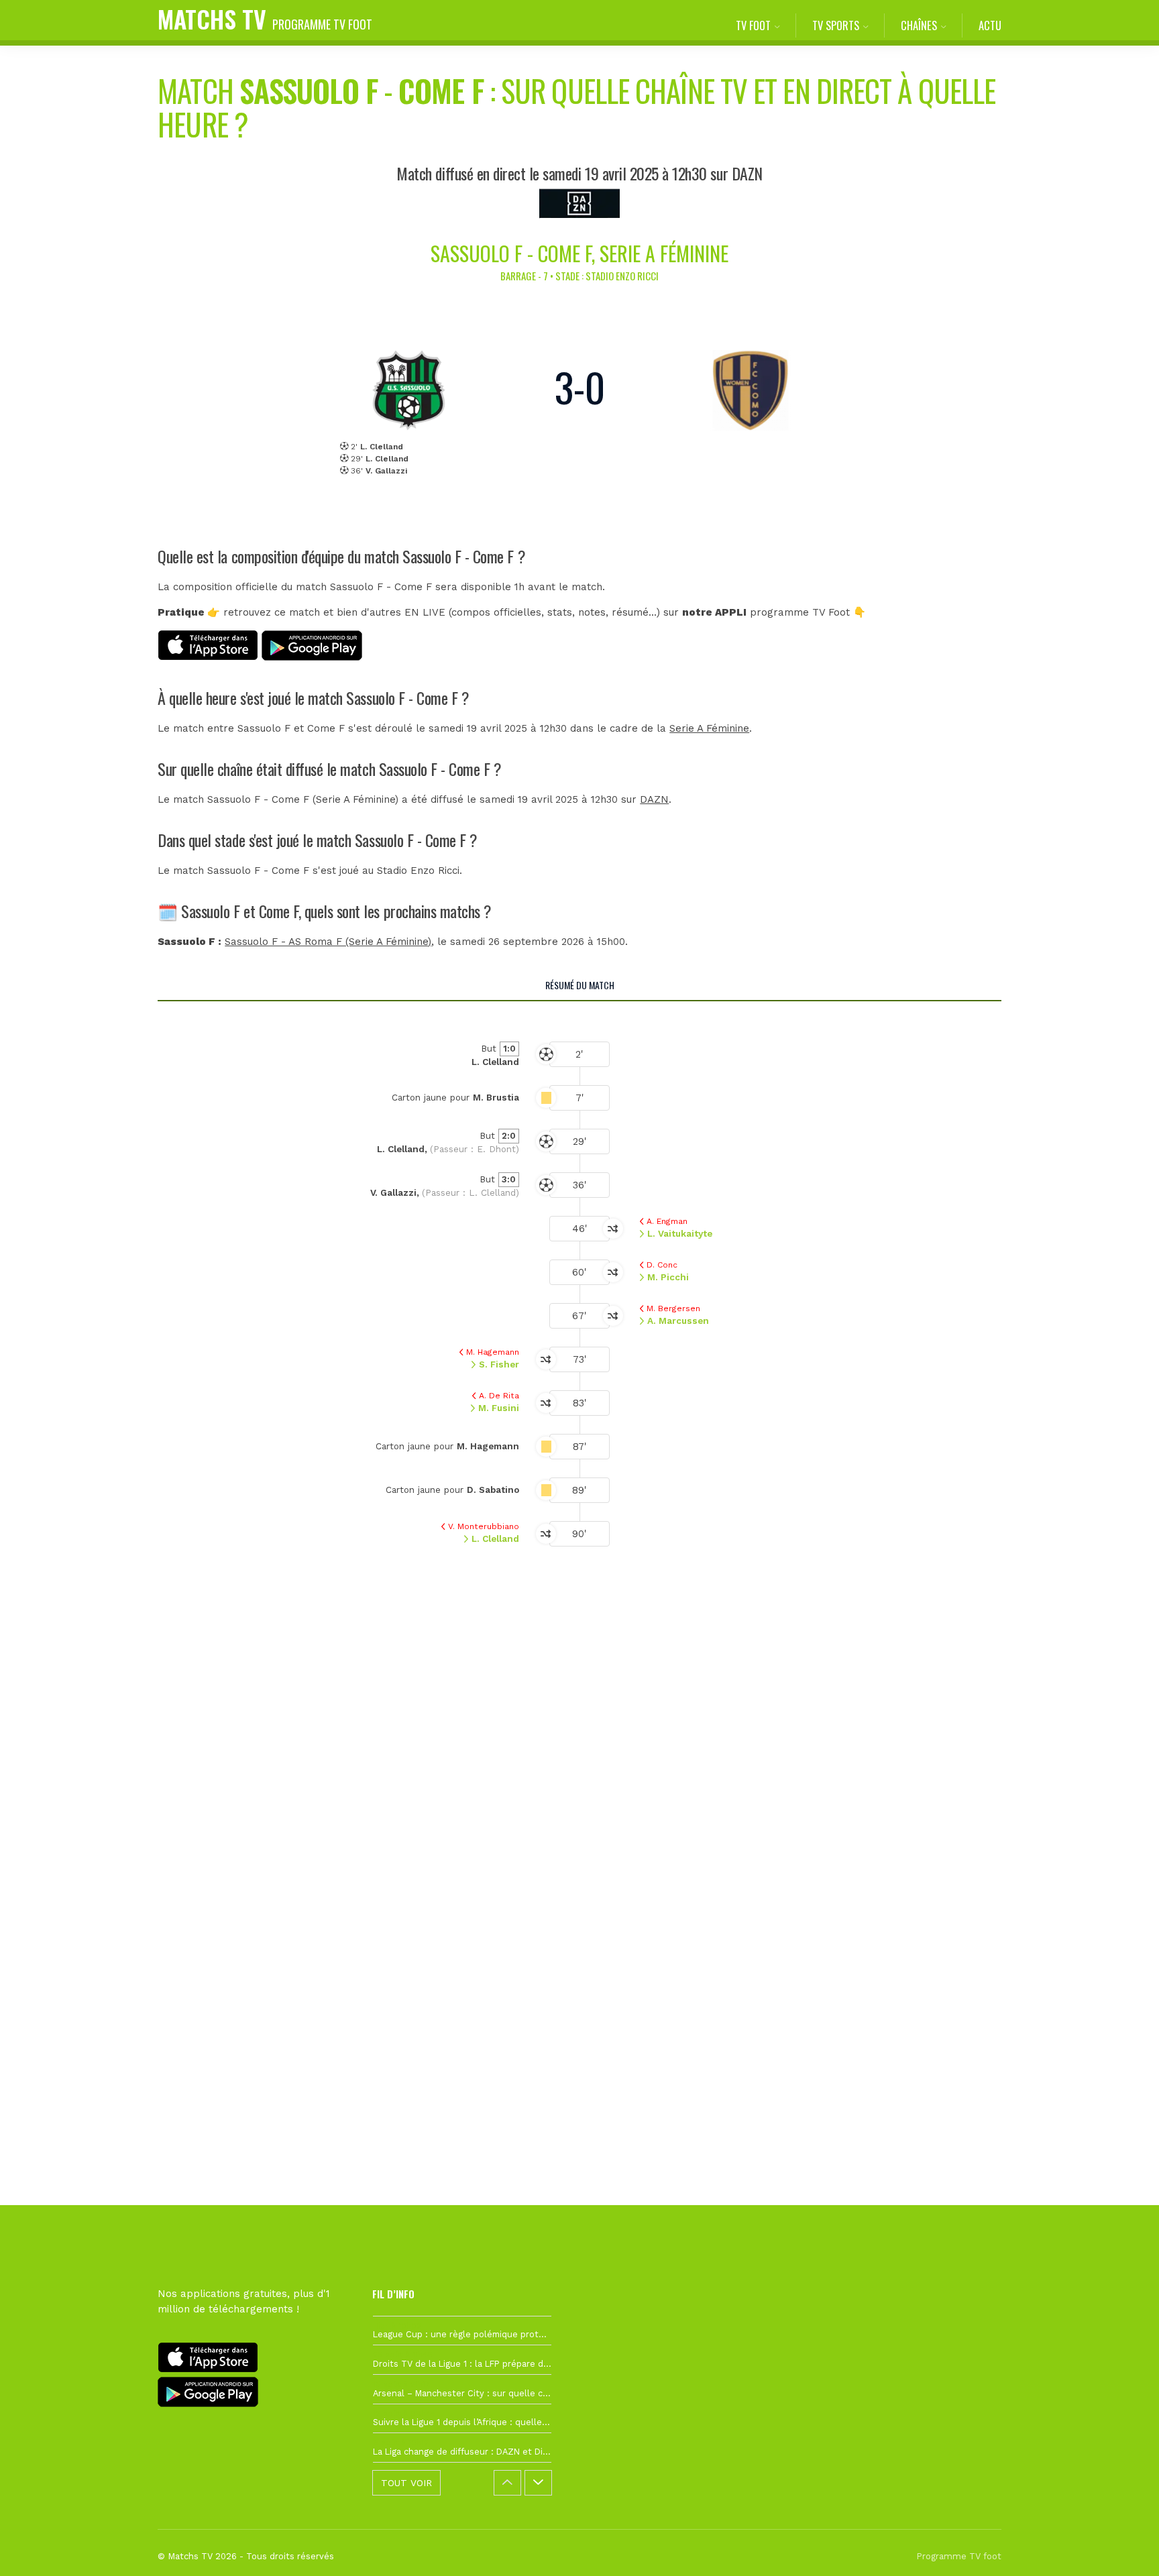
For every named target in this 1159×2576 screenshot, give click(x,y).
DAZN (654, 799)
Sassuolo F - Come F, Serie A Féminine (579, 253)
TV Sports (836, 25)
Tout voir (406, 2483)
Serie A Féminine (709, 728)
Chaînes (919, 25)
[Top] (1123, 2546)
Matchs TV (265, 18)
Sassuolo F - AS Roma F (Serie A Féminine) (328, 942)
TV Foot (753, 25)
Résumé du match (580, 985)
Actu (990, 25)
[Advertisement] (579, 1816)
